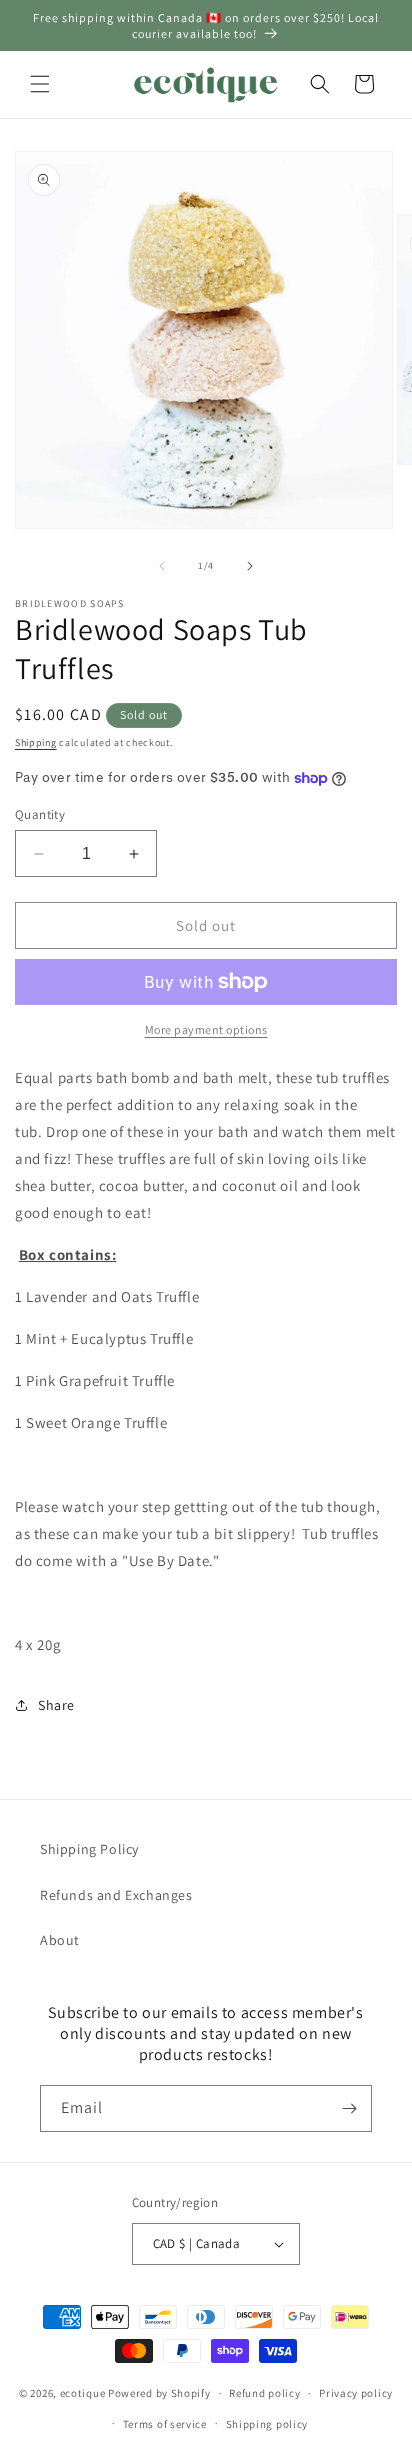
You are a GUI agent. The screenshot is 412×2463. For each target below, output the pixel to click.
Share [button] (56, 1705)
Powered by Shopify (159, 2393)
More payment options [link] (206, 1029)
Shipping (36, 742)
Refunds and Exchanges (116, 1895)
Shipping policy (267, 2424)
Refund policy (264, 2393)
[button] (40, 84)
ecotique (84, 2393)
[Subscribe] (349, 2108)
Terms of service (165, 2424)
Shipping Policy (89, 1849)
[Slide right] (250, 566)
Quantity (40, 814)
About (60, 1940)
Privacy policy (356, 2393)
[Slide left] (162, 566)
